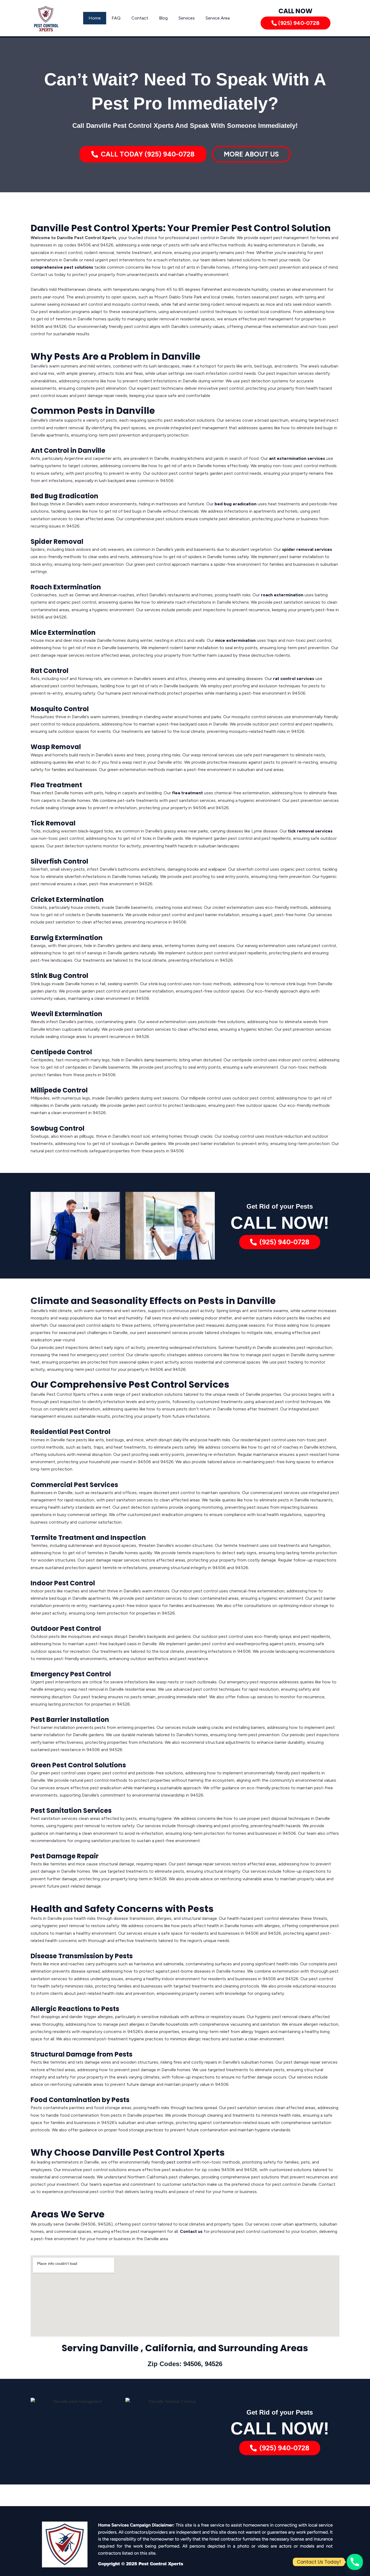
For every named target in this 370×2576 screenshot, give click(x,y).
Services (187, 18)
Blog (163, 18)
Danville (119, 2348)
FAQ (116, 18)
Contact (140, 18)
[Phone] (355, 2562)
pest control (179, 2162)
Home (95, 18)
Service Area (218, 18)
